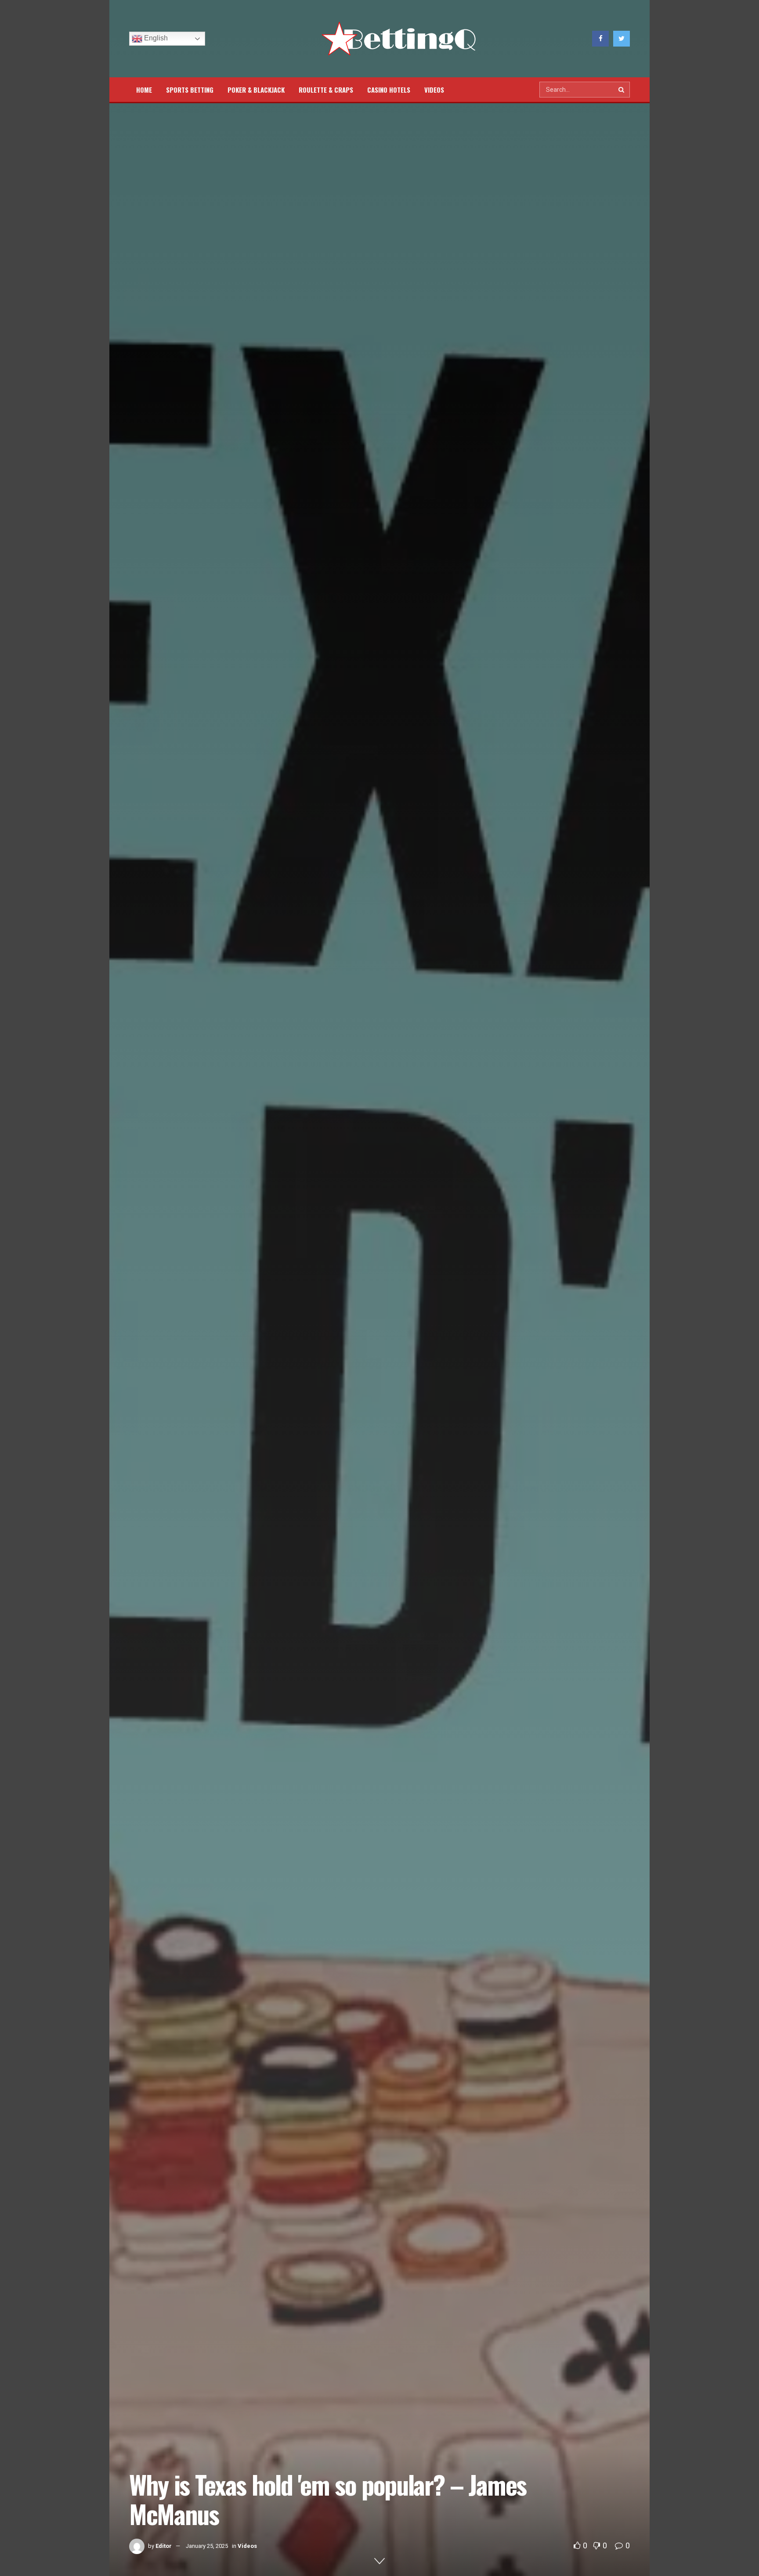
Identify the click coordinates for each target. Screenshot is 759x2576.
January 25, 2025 (207, 2546)
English (155, 38)
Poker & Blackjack (256, 90)
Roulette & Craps (326, 90)
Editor (164, 2546)
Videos (434, 90)
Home (144, 90)
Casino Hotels (389, 90)
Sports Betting (190, 90)
